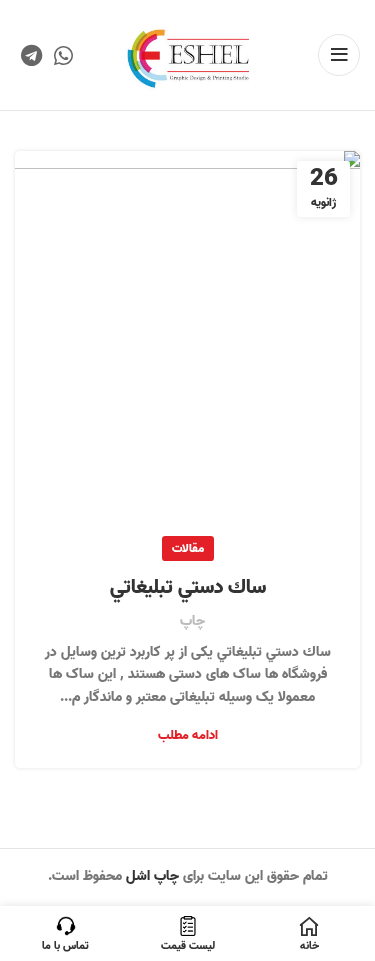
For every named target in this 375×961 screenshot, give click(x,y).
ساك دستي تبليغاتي (188, 588)
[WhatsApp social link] (63, 55)
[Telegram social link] (31, 55)
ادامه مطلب (188, 735)
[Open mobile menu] (339, 55)
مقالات (188, 548)
